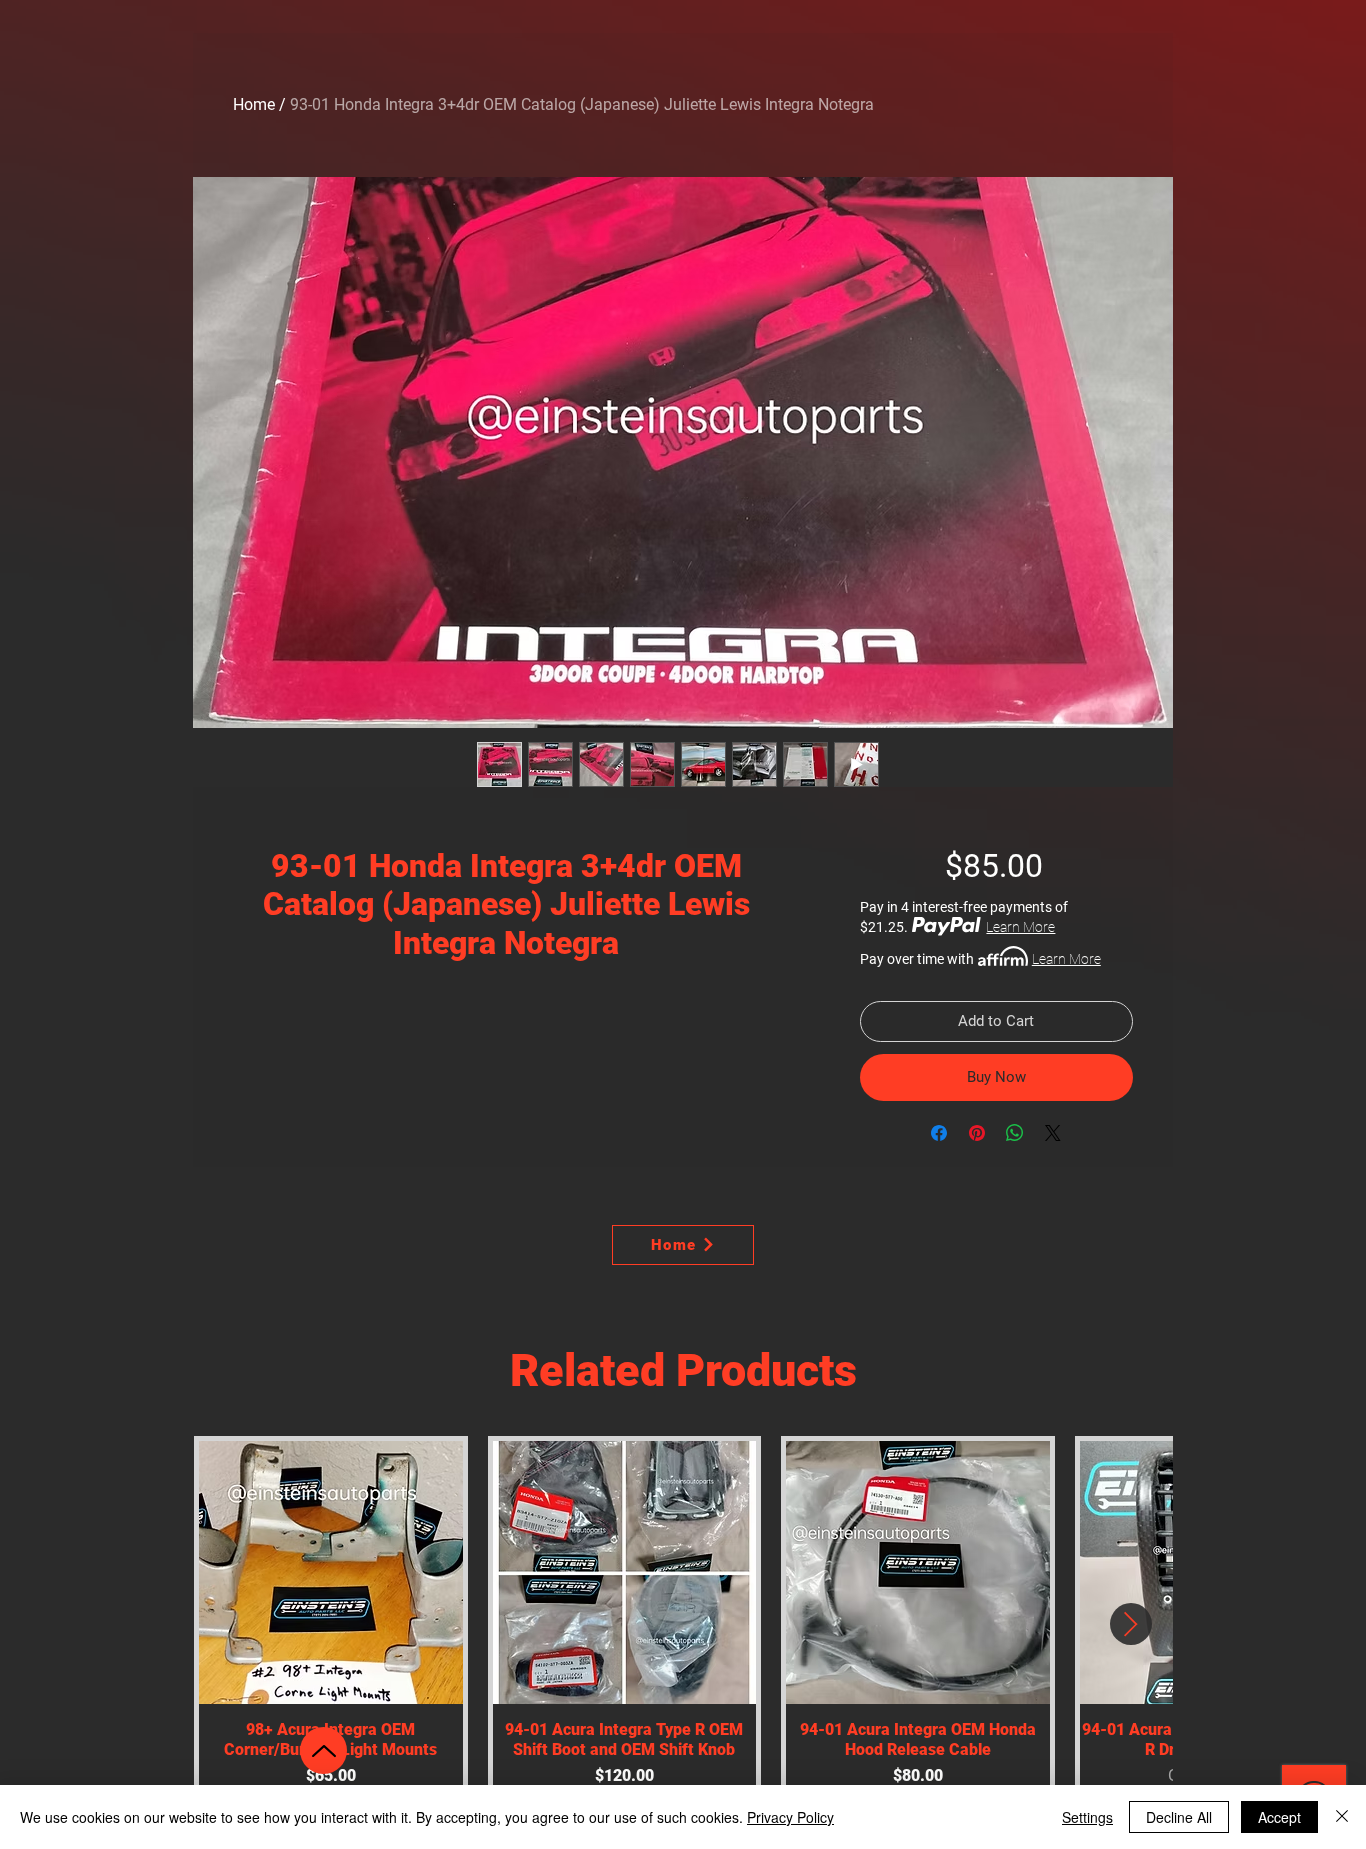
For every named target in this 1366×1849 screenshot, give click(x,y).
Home (254, 104)
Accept (1279, 1817)
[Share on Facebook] (939, 1133)
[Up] (323, 1750)
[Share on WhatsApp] (1015, 1133)
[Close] (1342, 1817)
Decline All (1179, 1817)
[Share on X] (1053, 1133)
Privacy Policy (790, 1817)
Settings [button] (1087, 1817)
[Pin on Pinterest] (977, 1133)
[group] (683, 1625)
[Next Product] (1131, 1624)
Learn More (1020, 927)
